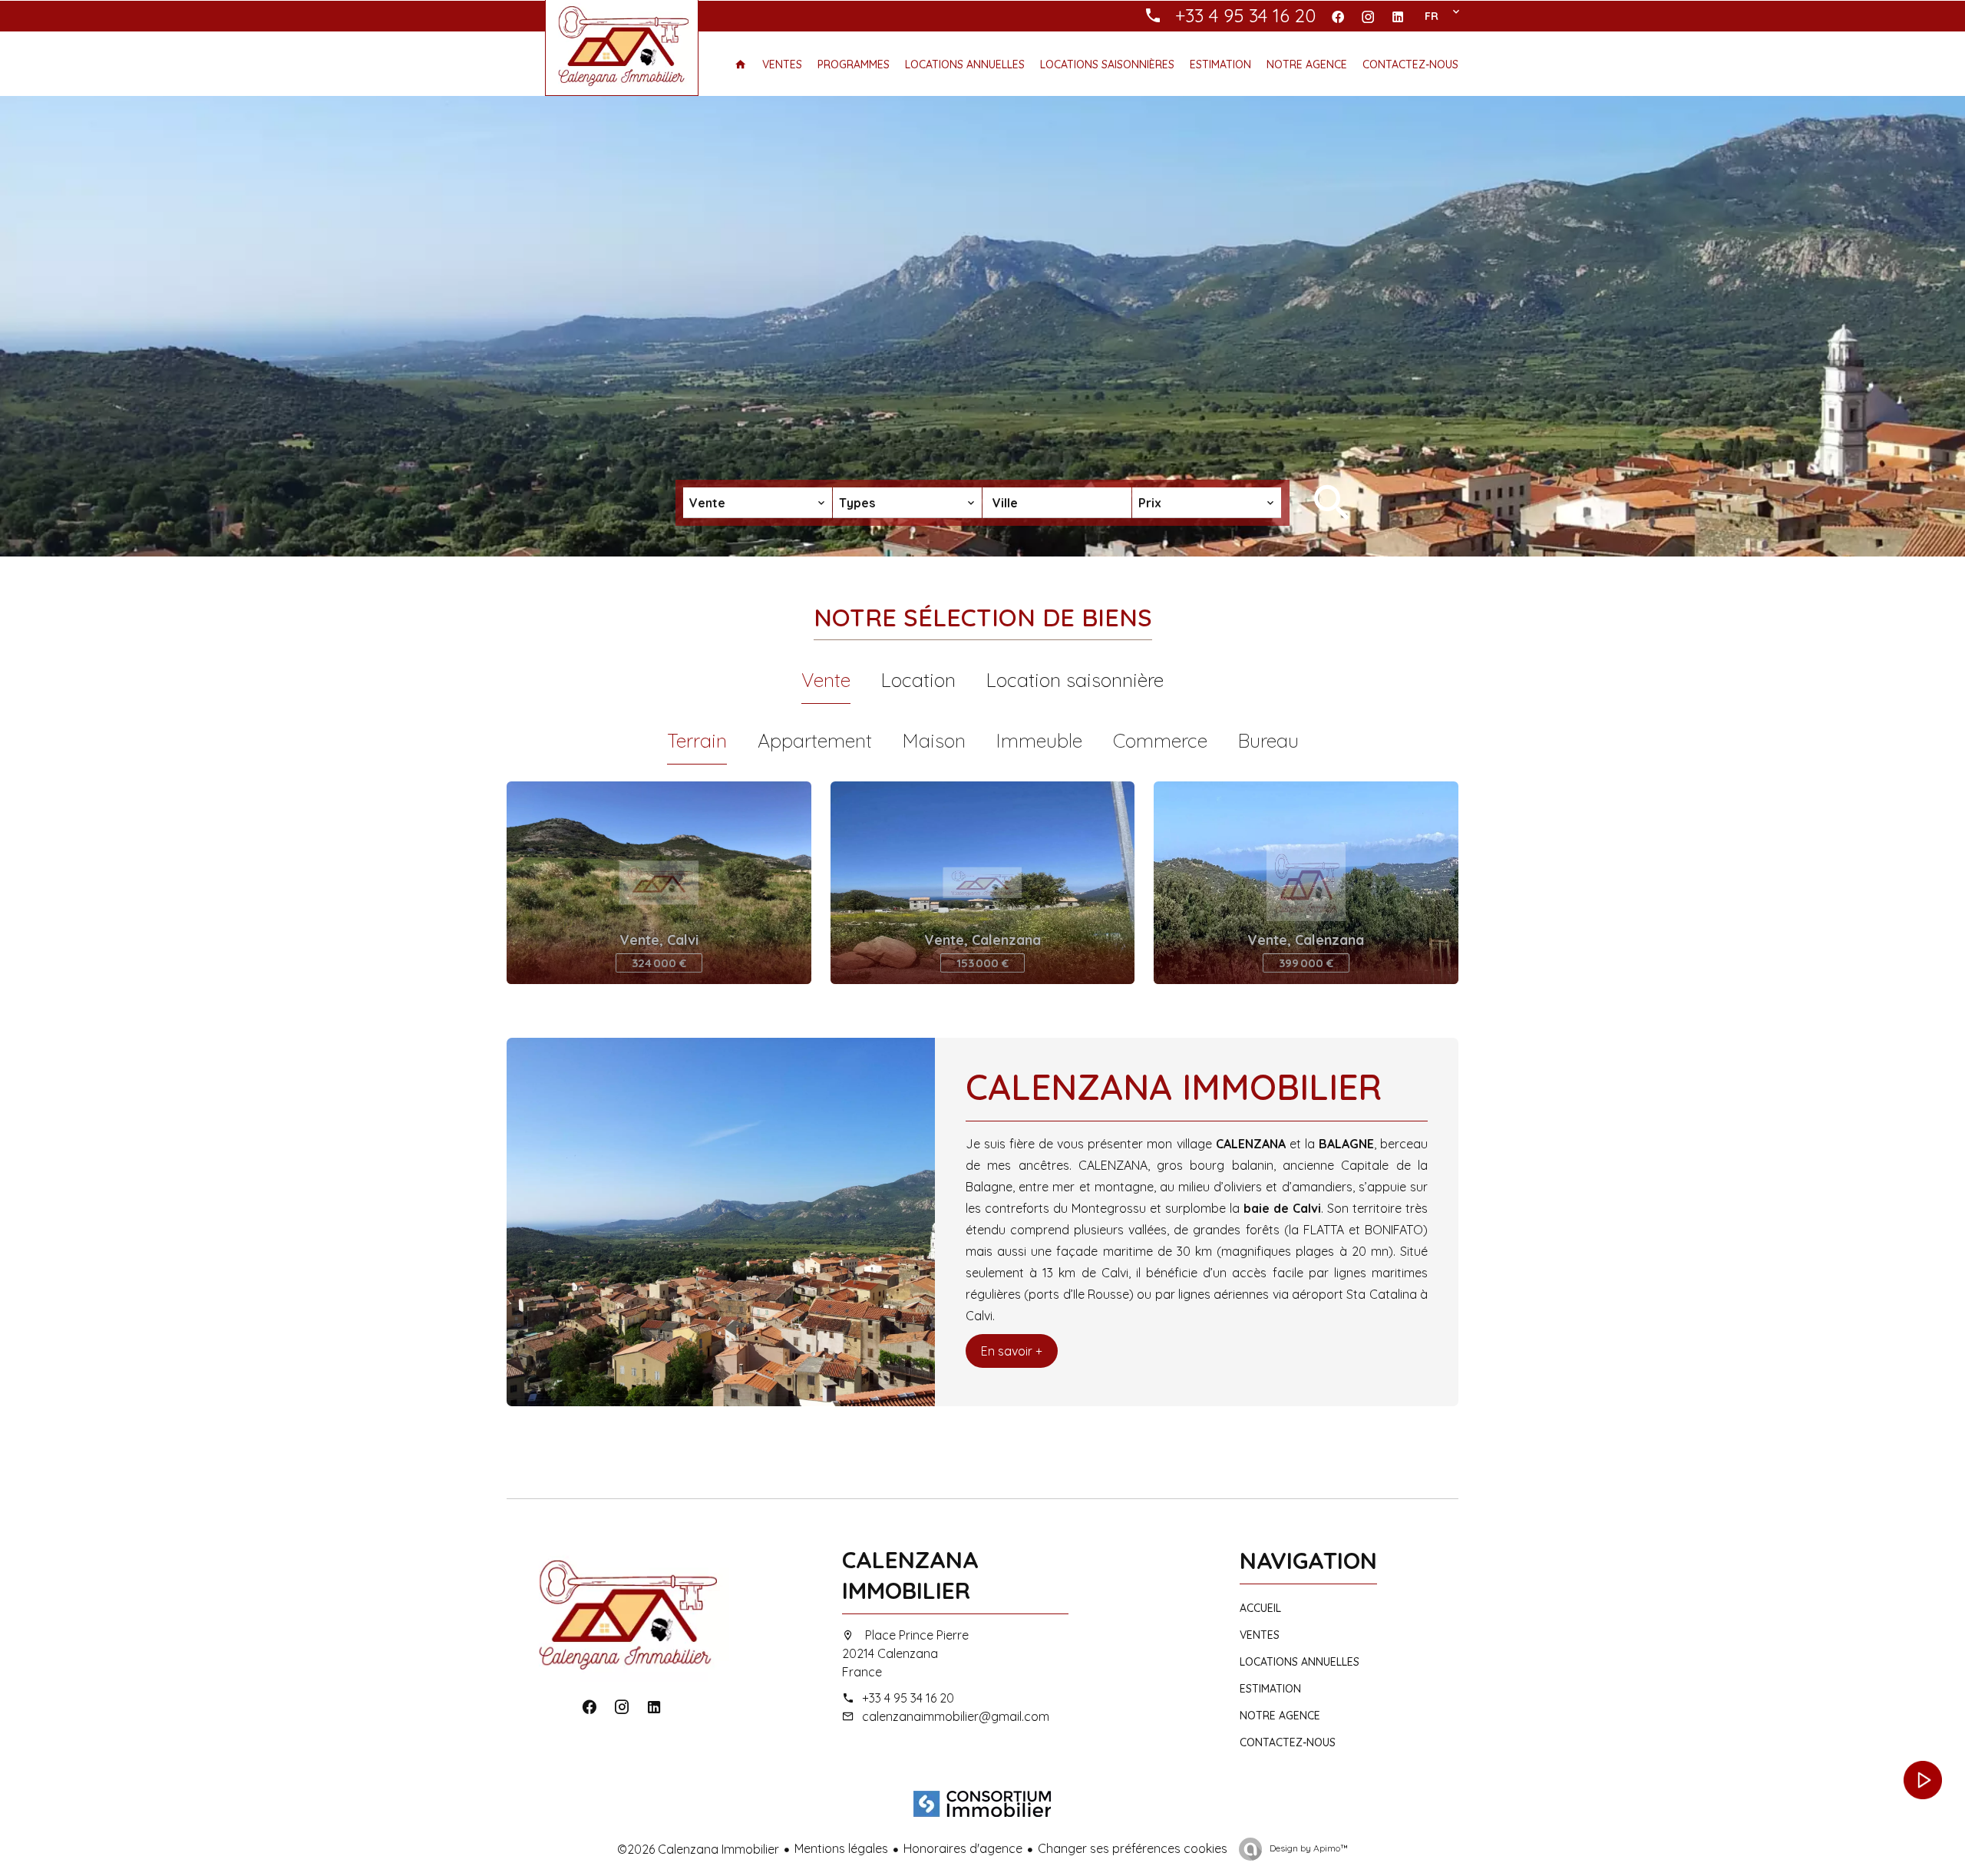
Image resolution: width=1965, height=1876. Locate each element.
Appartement (815, 740)
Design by (1308, 1848)
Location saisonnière (1075, 680)
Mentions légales (841, 1848)
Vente (826, 680)
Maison (934, 740)
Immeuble (1039, 740)
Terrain (697, 740)
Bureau (1268, 740)
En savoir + (1012, 1351)
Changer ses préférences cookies (1133, 1848)
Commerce (1160, 740)
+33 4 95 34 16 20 (908, 1698)
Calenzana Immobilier (910, 1575)
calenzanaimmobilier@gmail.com (956, 1716)
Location (918, 680)
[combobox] (758, 503)
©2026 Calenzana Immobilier (698, 1849)
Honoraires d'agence (963, 1848)
